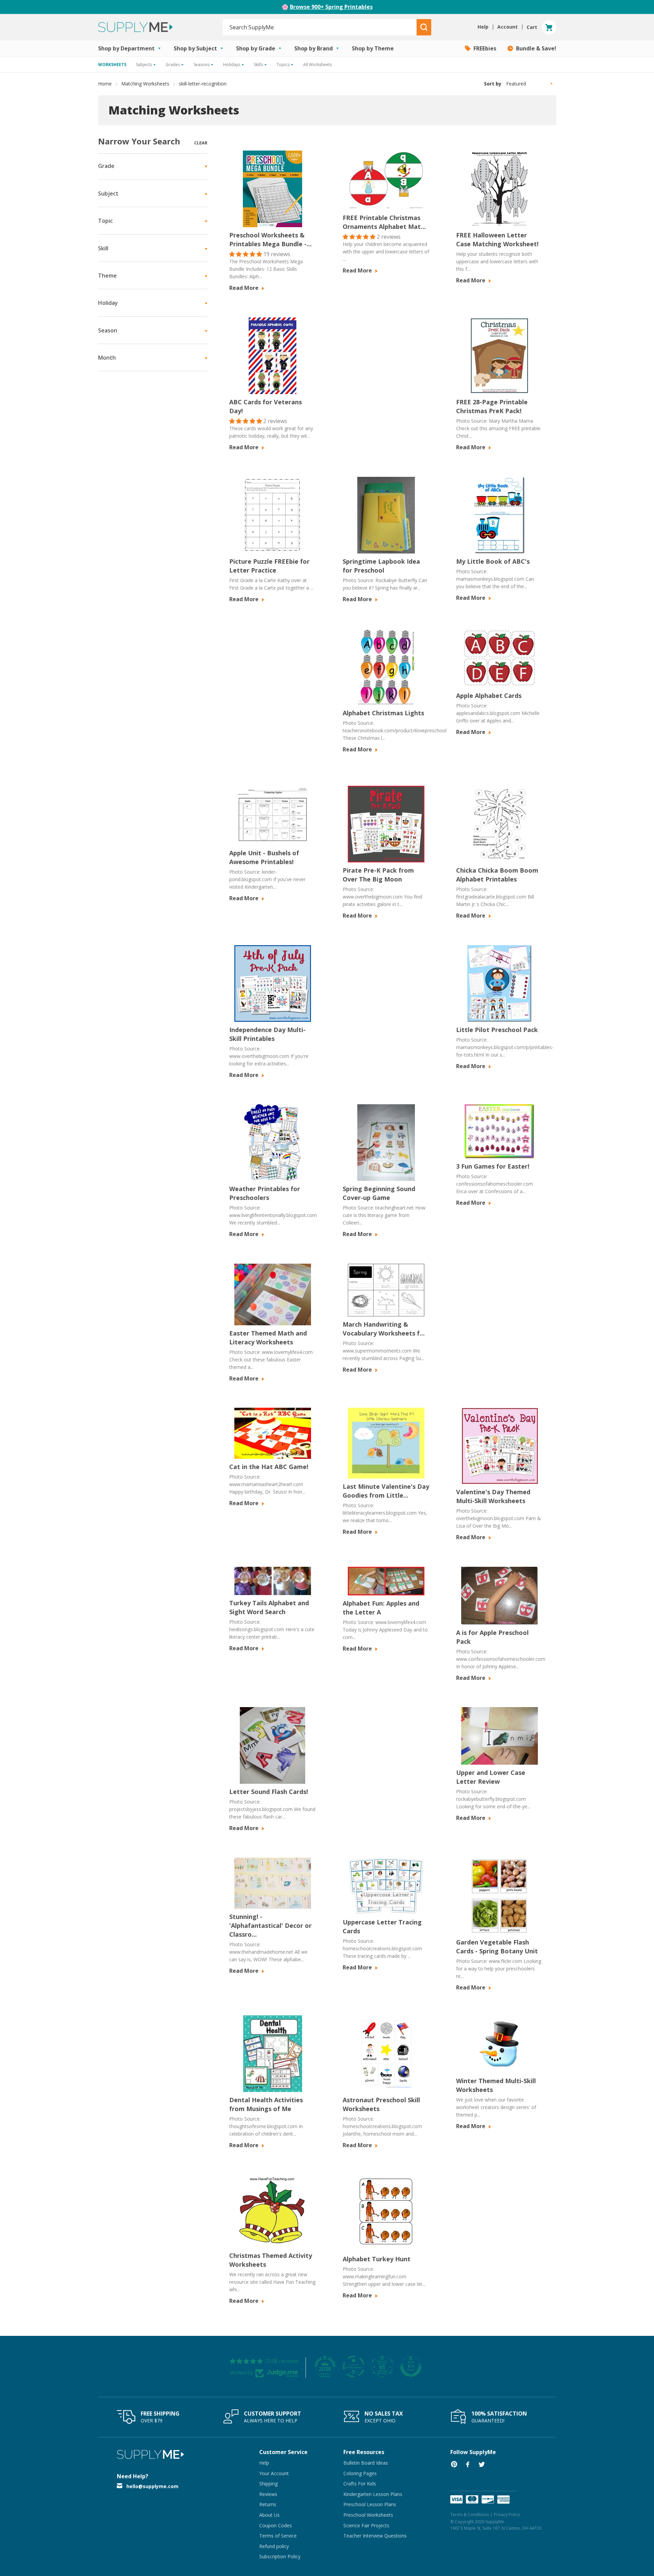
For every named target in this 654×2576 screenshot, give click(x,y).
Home (105, 84)
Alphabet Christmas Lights (383, 713)
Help (264, 2463)
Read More (245, 288)
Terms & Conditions (470, 2515)
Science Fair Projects (366, 2525)
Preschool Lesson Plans (370, 2504)
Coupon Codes (276, 2525)
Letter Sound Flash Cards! (269, 1792)
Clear (201, 143)
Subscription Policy (280, 2556)
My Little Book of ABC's (493, 561)
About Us (269, 2515)
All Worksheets (317, 65)
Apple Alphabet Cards (489, 696)
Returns (268, 2504)
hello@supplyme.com (152, 2486)
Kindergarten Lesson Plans (373, 2494)
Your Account (274, 2473)
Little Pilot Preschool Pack (497, 1030)
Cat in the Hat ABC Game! (269, 1467)
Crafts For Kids (360, 2484)
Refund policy (274, 2546)
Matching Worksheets (145, 84)
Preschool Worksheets (368, 2515)
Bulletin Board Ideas (366, 2463)
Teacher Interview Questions (375, 2536)
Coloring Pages (360, 2473)
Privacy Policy (507, 2515)
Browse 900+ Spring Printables (331, 7)
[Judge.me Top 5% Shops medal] (411, 2367)
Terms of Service (278, 2536)
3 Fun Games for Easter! (493, 1166)
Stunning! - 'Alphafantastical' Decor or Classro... (270, 1925)
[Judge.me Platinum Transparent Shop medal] (354, 2367)
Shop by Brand (314, 48)
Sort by (493, 84)
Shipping (268, 2484)
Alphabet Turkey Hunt (377, 2259)
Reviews (268, 2494)
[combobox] (320, 27)
